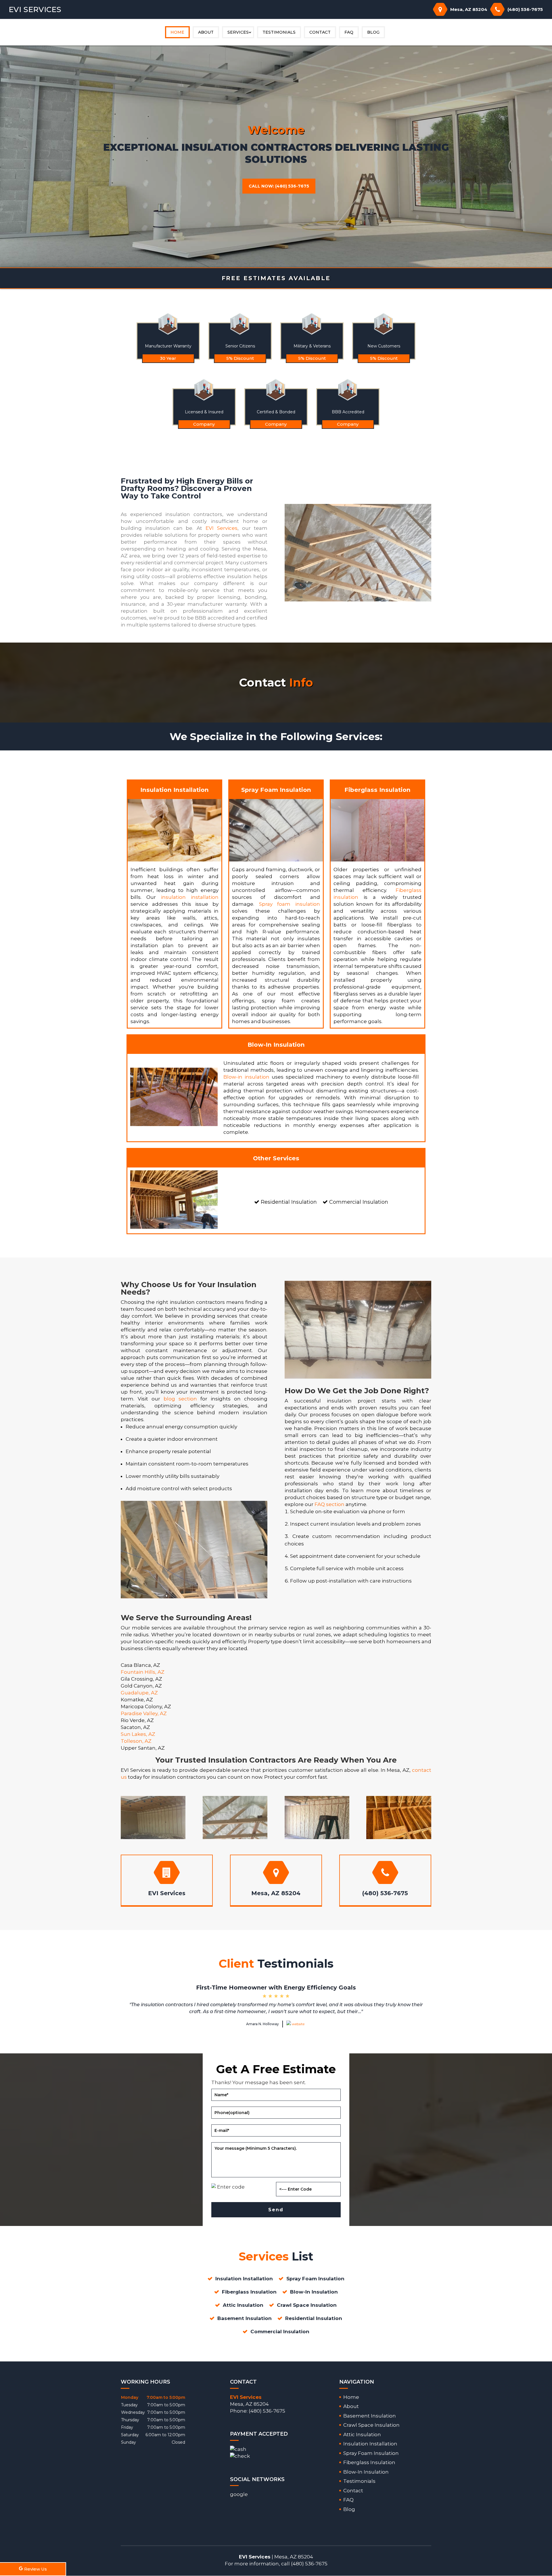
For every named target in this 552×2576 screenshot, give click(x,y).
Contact (320, 32)
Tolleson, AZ (136, 1741)
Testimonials (279, 32)
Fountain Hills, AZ (143, 1672)
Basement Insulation (370, 2416)
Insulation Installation (370, 2444)
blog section (180, 1399)
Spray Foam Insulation (371, 2453)
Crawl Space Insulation (371, 2425)
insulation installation (190, 897)
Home (177, 32)
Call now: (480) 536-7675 (279, 186)
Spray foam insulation (290, 904)
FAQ (349, 32)
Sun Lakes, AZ (138, 1734)
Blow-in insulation (246, 1077)
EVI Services (222, 528)
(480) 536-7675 (525, 9)
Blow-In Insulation (366, 2472)
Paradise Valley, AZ (144, 1713)
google (239, 2494)
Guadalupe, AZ (139, 1693)
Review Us (36, 2569)
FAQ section (329, 1504)
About (206, 32)
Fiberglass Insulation (369, 2462)
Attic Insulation (362, 2434)
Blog (373, 32)
